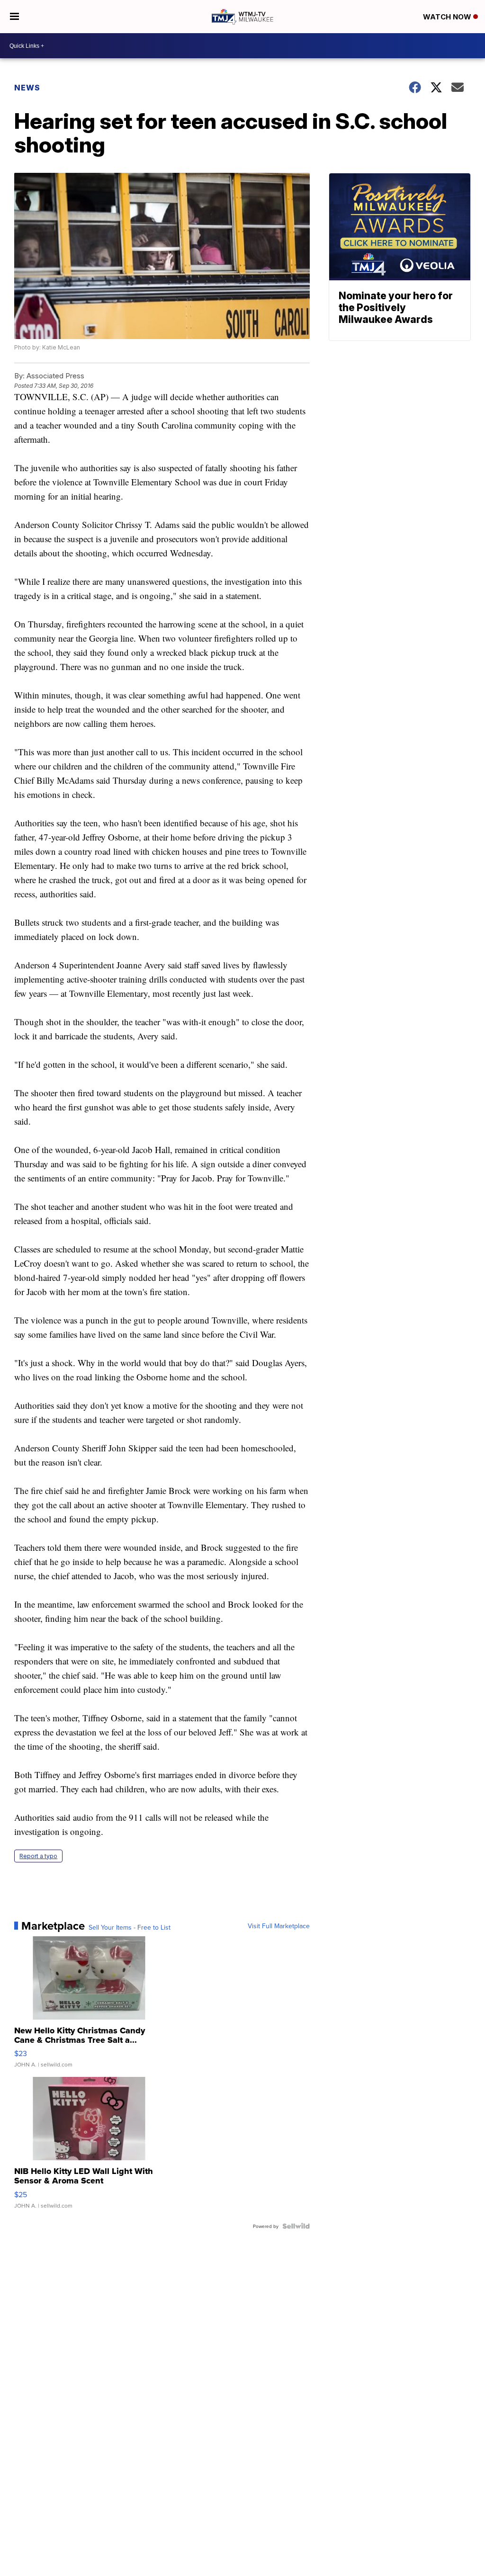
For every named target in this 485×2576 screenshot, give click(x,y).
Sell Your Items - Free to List (130, 1927)
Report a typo (38, 1856)
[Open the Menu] (14, 17)
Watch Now (448, 17)
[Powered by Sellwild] (296, 2226)
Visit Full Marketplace (279, 1926)
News (27, 88)
